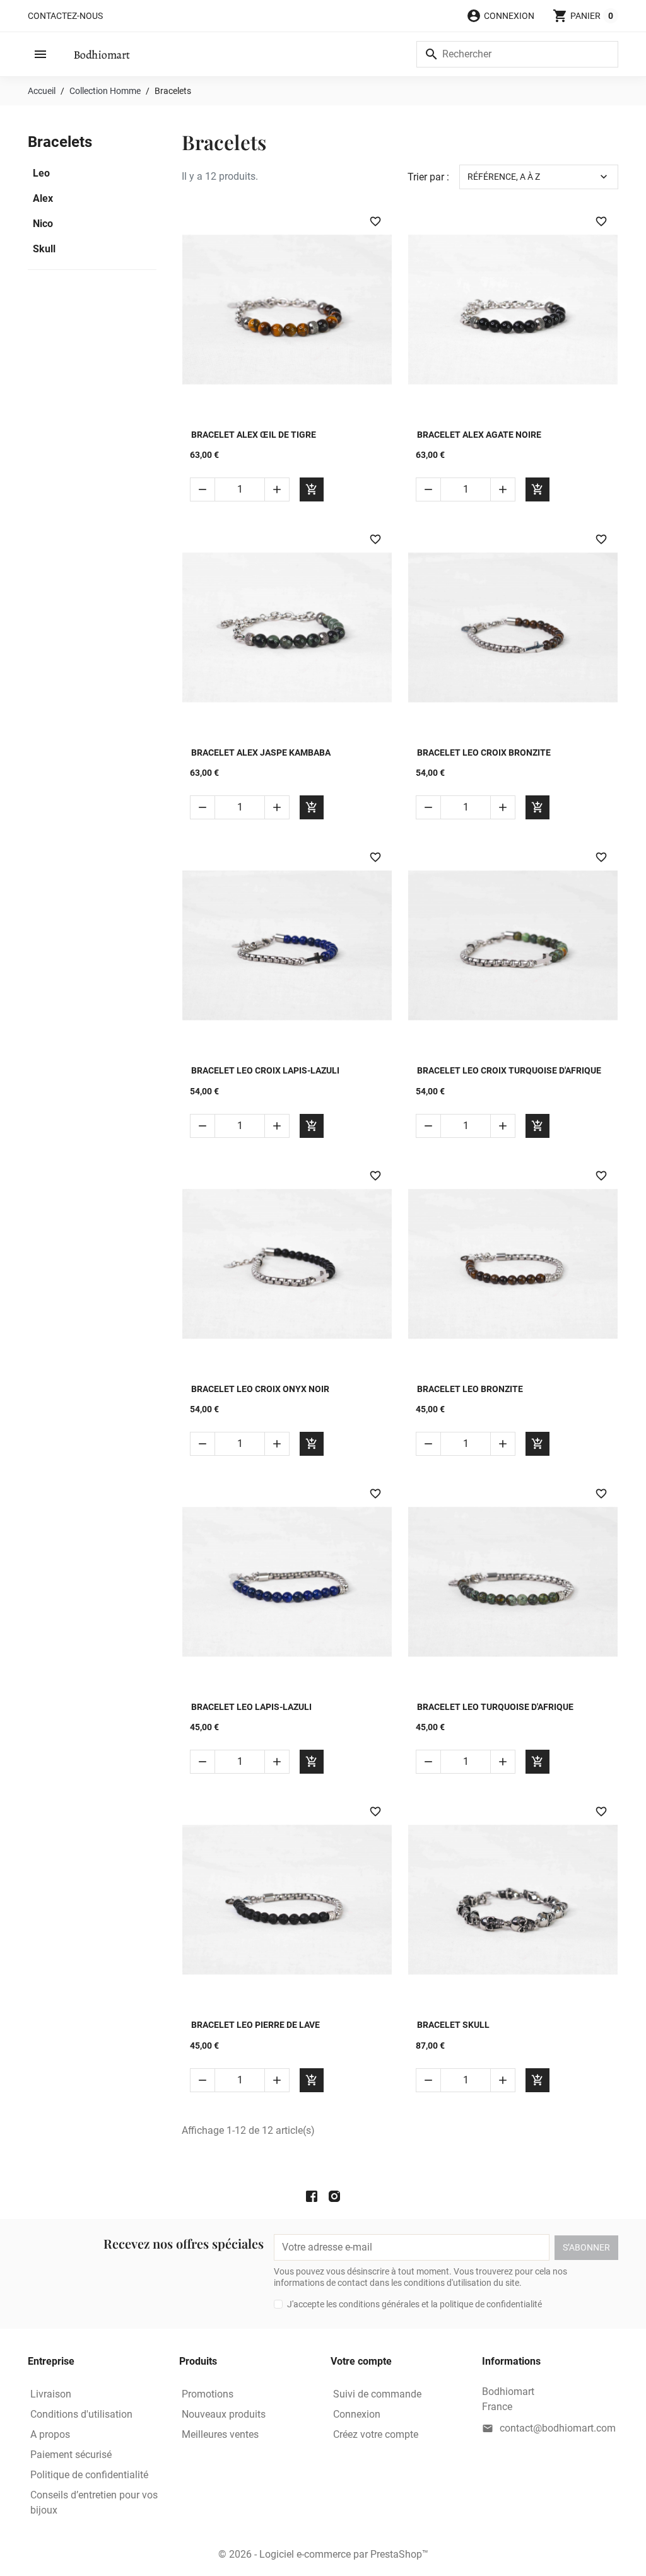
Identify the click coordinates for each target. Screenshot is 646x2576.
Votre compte (361, 2361)
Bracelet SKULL (453, 2025)
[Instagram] (334, 2197)
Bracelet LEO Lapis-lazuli (251, 1707)
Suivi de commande (377, 2394)
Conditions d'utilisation (81, 2414)
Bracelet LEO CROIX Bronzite (484, 752)
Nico (43, 224)
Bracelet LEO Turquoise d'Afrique (495, 1707)
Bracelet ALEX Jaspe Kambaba (261, 752)
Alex (43, 198)
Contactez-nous (65, 16)
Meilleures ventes (220, 2434)
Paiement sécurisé (71, 2455)
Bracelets (60, 142)
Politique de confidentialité (89, 2475)
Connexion (357, 2414)
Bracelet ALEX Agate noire (479, 435)
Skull (44, 249)
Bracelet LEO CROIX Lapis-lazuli (265, 1070)
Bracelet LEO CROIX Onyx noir (260, 1389)
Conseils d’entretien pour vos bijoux (94, 2503)
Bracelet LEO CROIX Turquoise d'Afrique (509, 1070)
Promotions (208, 2394)
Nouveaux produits (224, 2414)
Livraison (51, 2394)
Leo (41, 173)
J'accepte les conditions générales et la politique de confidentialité (414, 2304)
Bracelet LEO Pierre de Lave (255, 2025)
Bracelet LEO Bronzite (470, 1389)
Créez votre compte (376, 2434)
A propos (50, 2434)
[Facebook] (312, 2197)
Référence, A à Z (539, 177)
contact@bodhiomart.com (558, 2428)
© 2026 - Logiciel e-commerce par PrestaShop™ (323, 2554)
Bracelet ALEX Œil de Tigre (254, 435)
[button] (500, 16)
